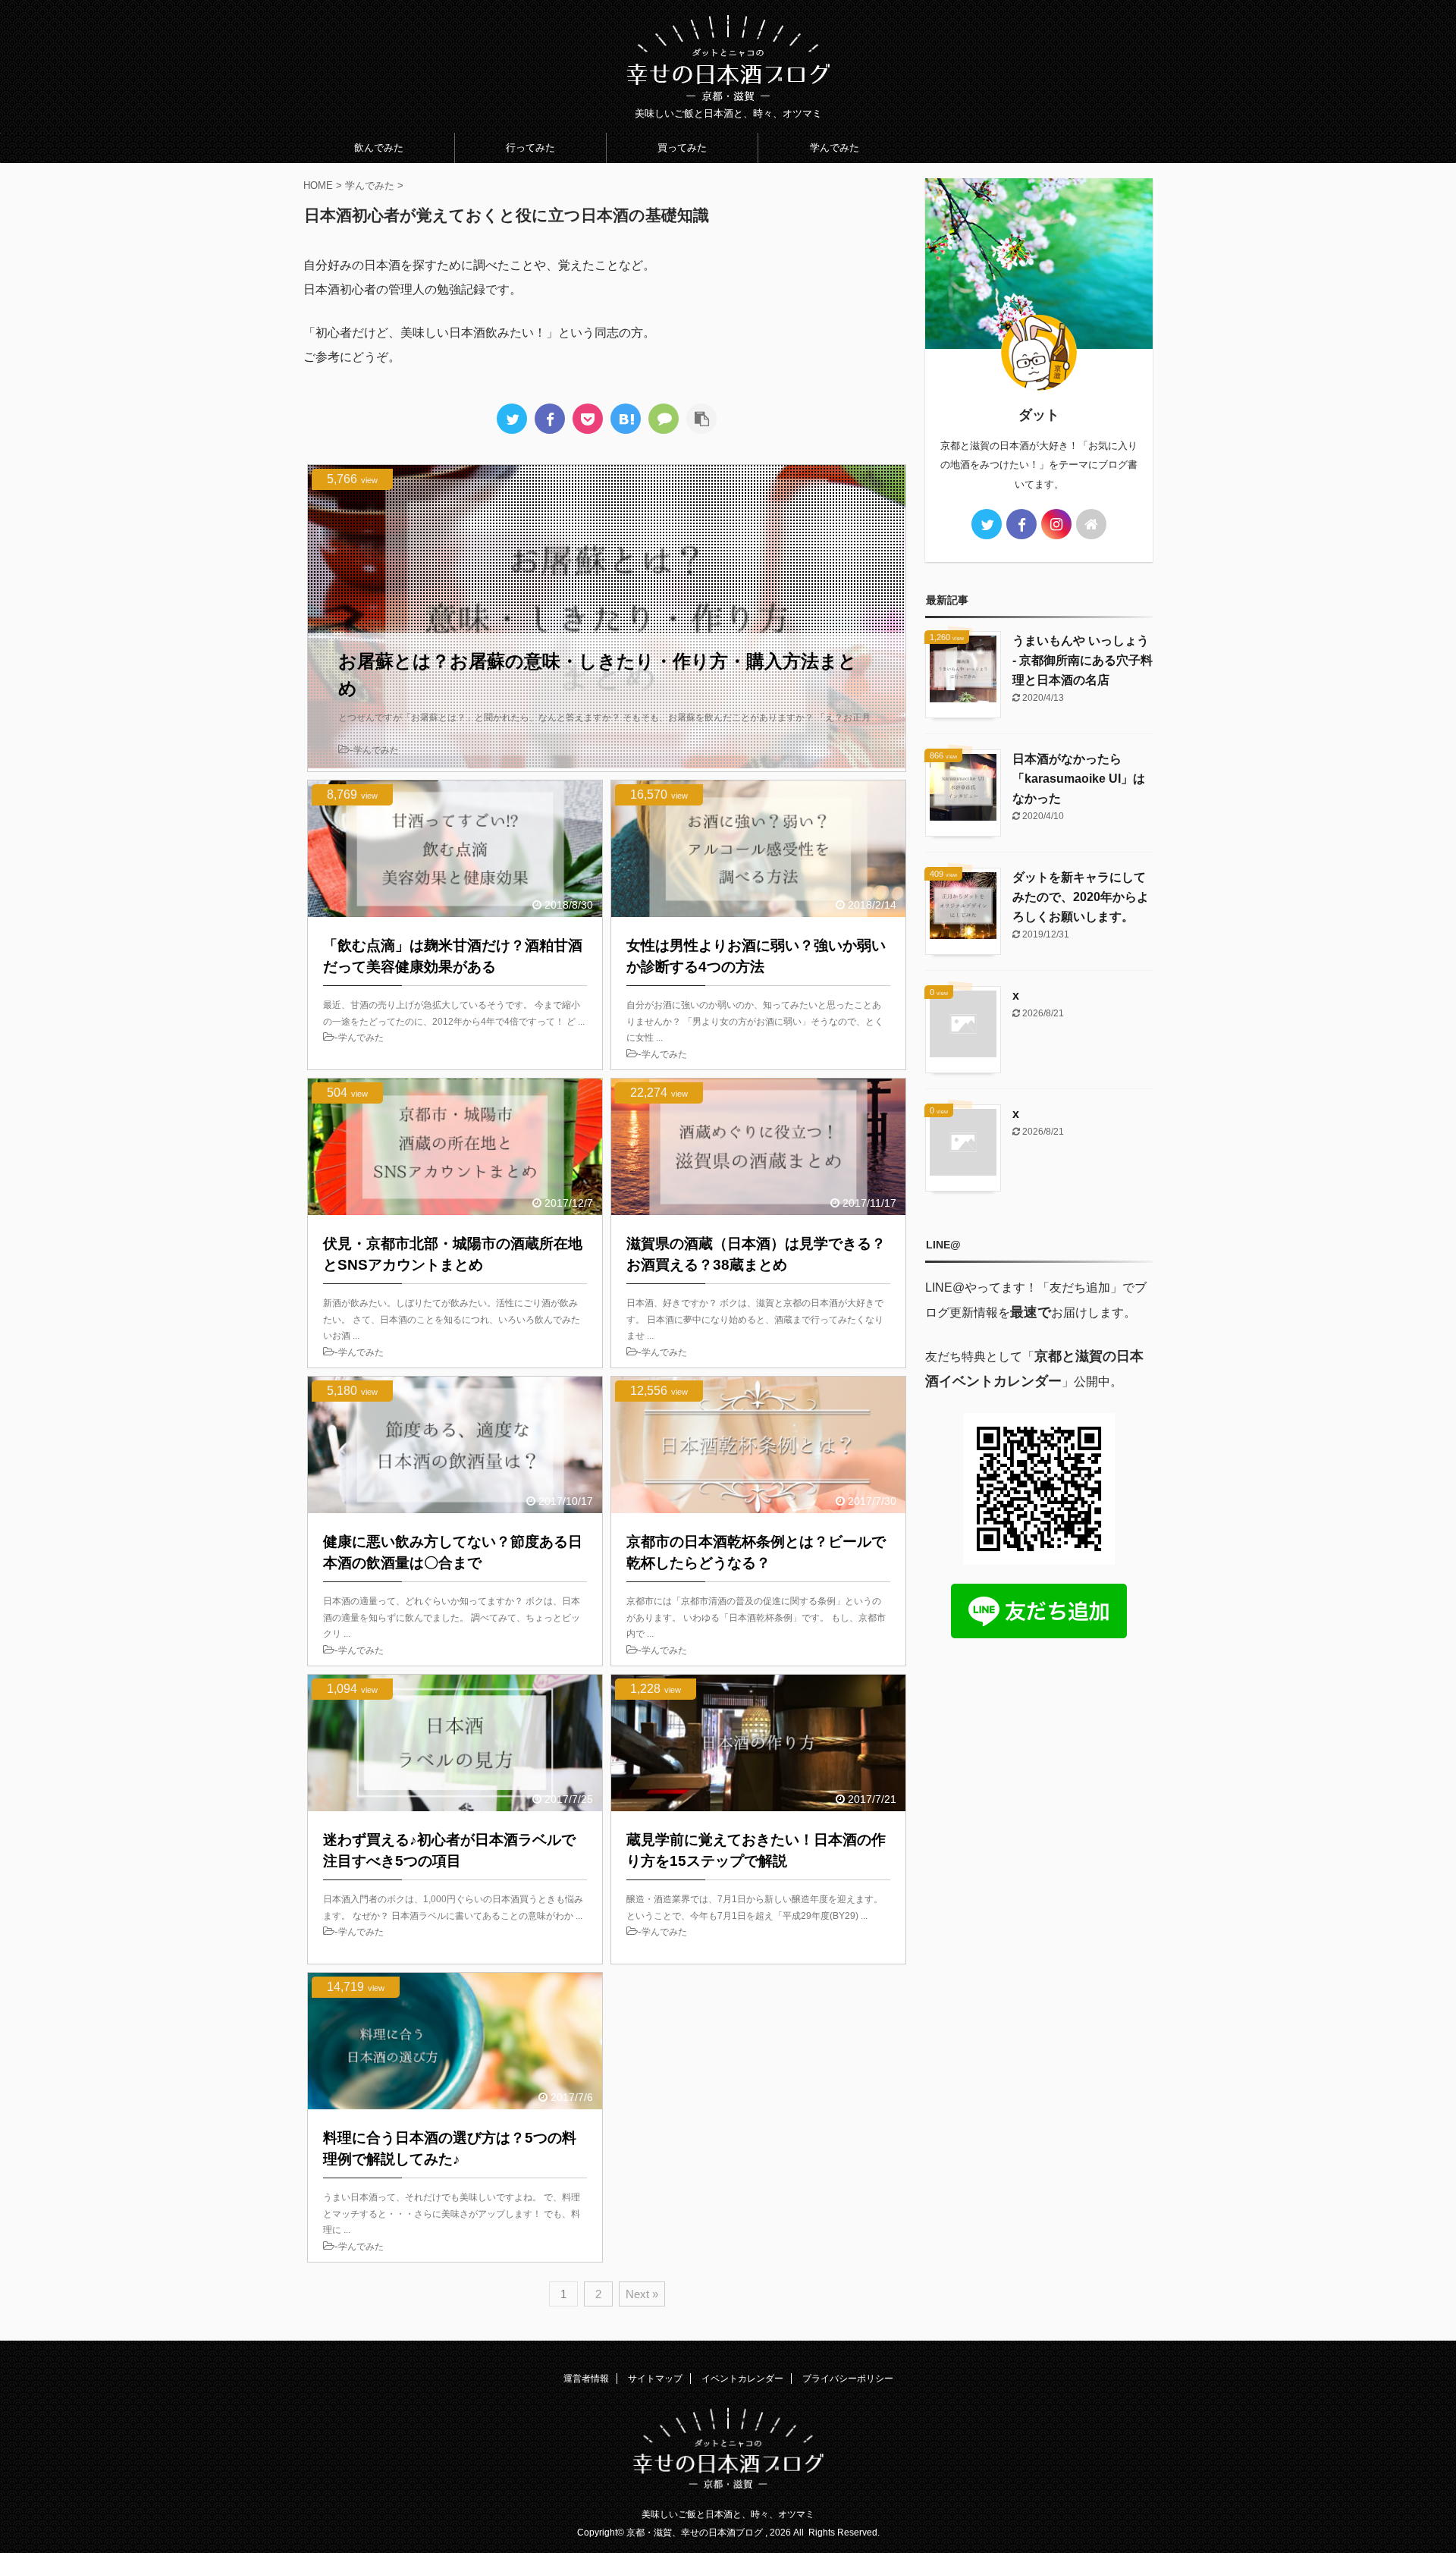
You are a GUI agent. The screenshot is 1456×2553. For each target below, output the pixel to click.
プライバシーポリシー (848, 2379)
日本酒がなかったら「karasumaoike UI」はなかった (1079, 779)
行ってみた (530, 148)
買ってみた (682, 148)
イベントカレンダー (742, 2379)
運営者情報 (586, 2379)
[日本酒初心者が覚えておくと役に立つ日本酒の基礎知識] (626, 419)
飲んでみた (379, 148)
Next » (642, 2294)
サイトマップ (655, 2379)
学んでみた (835, 148)
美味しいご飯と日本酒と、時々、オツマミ (728, 2514)
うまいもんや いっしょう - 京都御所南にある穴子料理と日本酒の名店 (1083, 660)
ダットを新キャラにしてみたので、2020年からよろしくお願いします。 (1081, 897)
